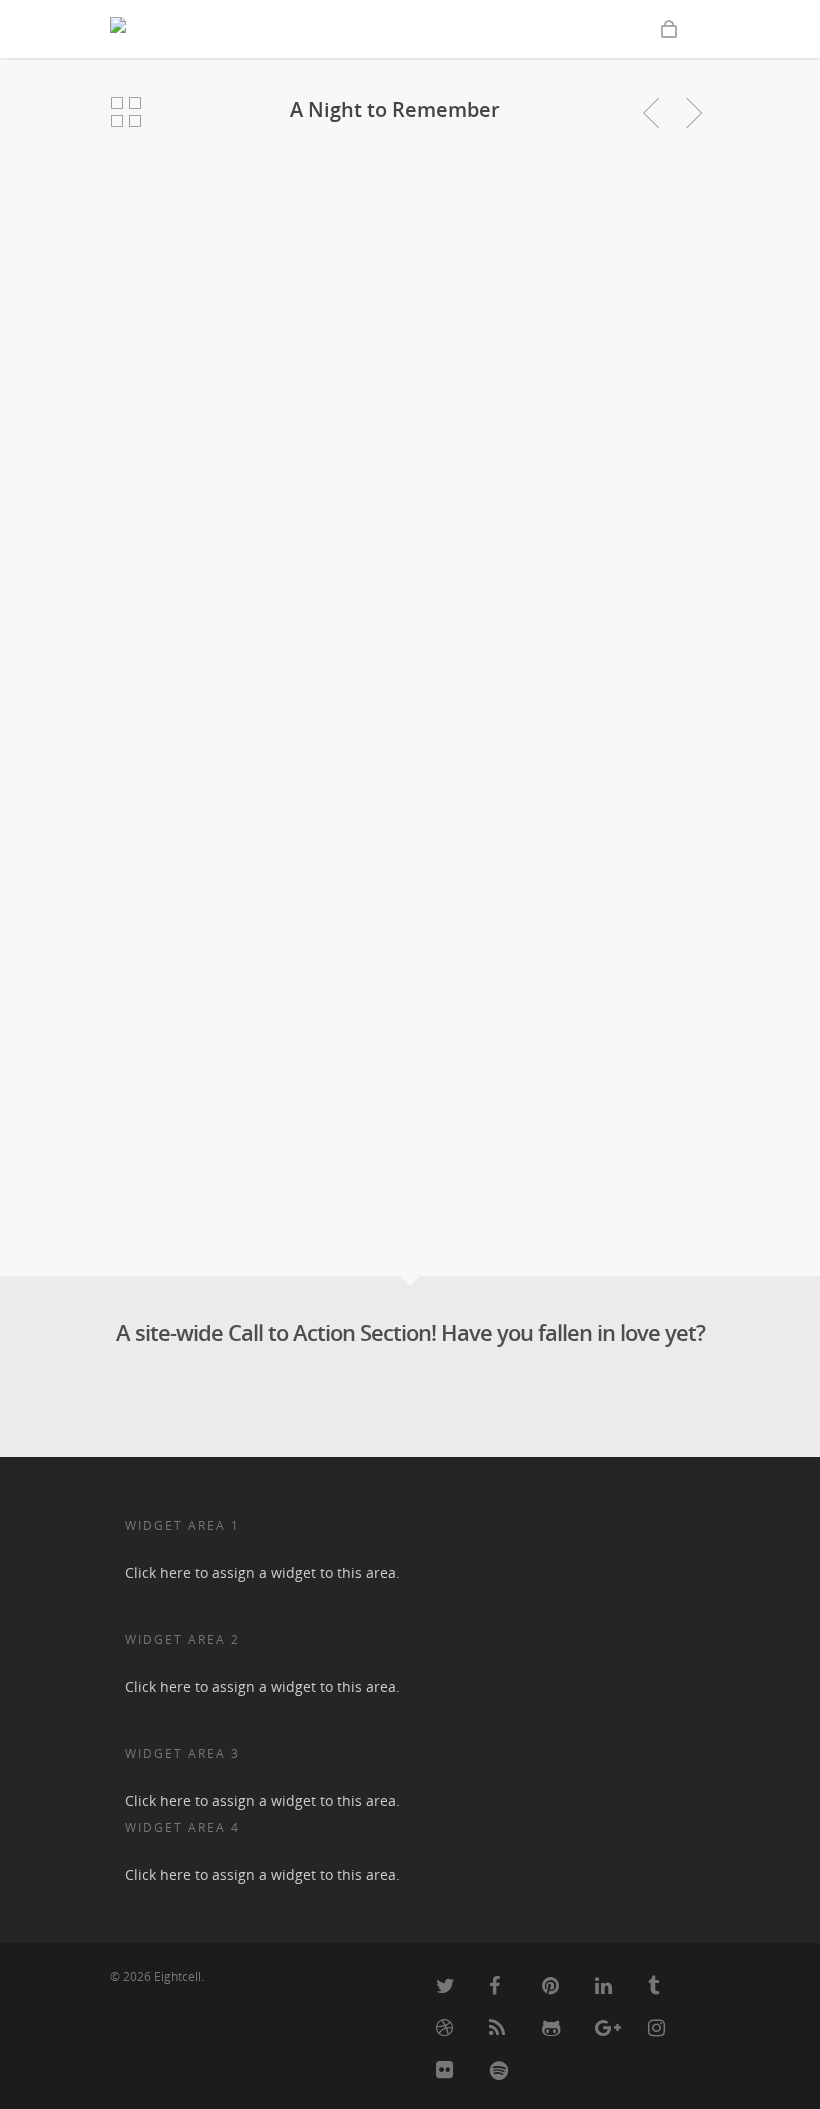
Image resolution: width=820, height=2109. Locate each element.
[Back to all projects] (126, 113)
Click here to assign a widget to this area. (262, 1572)
